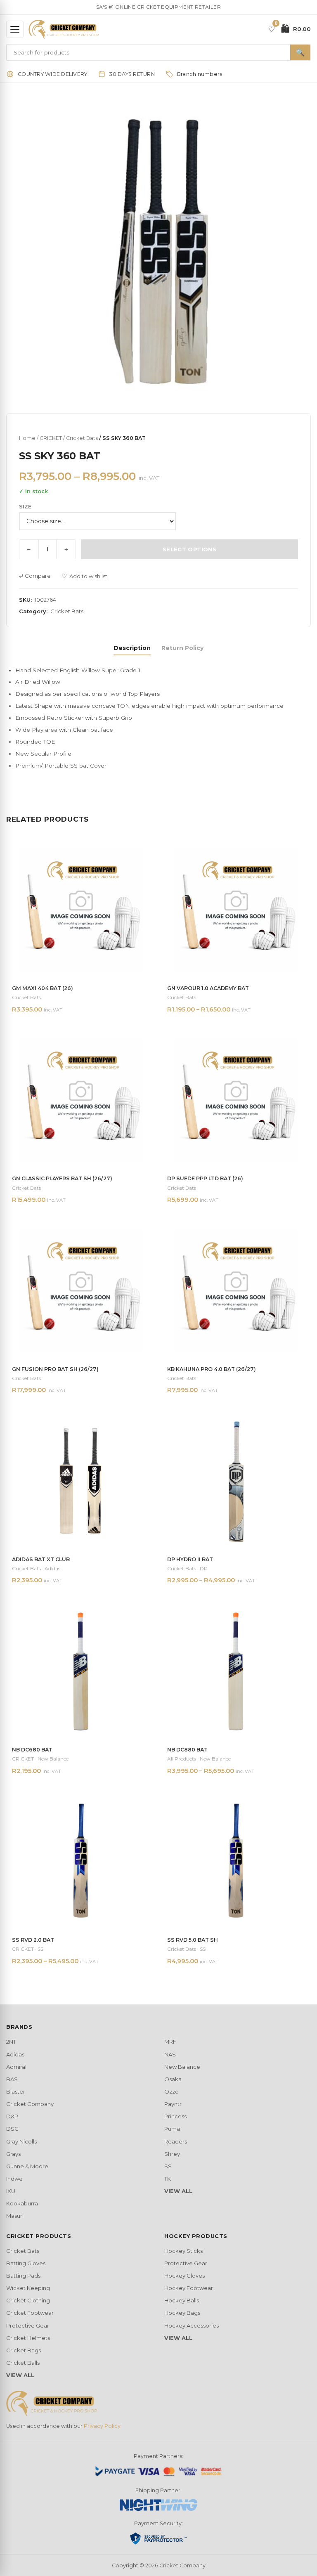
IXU (11, 2191)
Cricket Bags (24, 2350)
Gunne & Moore (27, 2166)
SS (168, 2166)
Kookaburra (22, 2203)
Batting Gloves (26, 2263)
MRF (170, 2042)
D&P (12, 2116)
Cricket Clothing (28, 2300)
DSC (12, 2129)
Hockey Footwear (189, 2288)
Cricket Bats (82, 438)
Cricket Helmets (28, 2338)
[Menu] (15, 29)
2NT (11, 2042)
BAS (12, 2079)
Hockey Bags (182, 2313)
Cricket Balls (23, 2363)
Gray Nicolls (21, 2141)
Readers (176, 2141)
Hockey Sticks (183, 2251)
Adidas (15, 2054)
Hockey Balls (182, 2300)
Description (132, 648)
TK (168, 2179)
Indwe (14, 2179)
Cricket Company (30, 2104)
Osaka (173, 2079)
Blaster (16, 2092)
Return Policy (182, 648)
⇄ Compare (35, 576)
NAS (170, 2054)
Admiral (16, 2067)
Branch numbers (200, 74)
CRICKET (51, 438)
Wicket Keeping (28, 2288)
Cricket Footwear (30, 2313)
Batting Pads (23, 2276)
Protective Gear (28, 2325)
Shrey (172, 2154)
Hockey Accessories (192, 2325)
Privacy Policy (102, 2426)
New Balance (182, 2067)
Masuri (15, 2216)
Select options (189, 549)
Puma (172, 2129)
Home (27, 438)
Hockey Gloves (185, 2276)
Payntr (173, 2104)
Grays (13, 2154)
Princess (175, 2116)
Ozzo (172, 2092)
